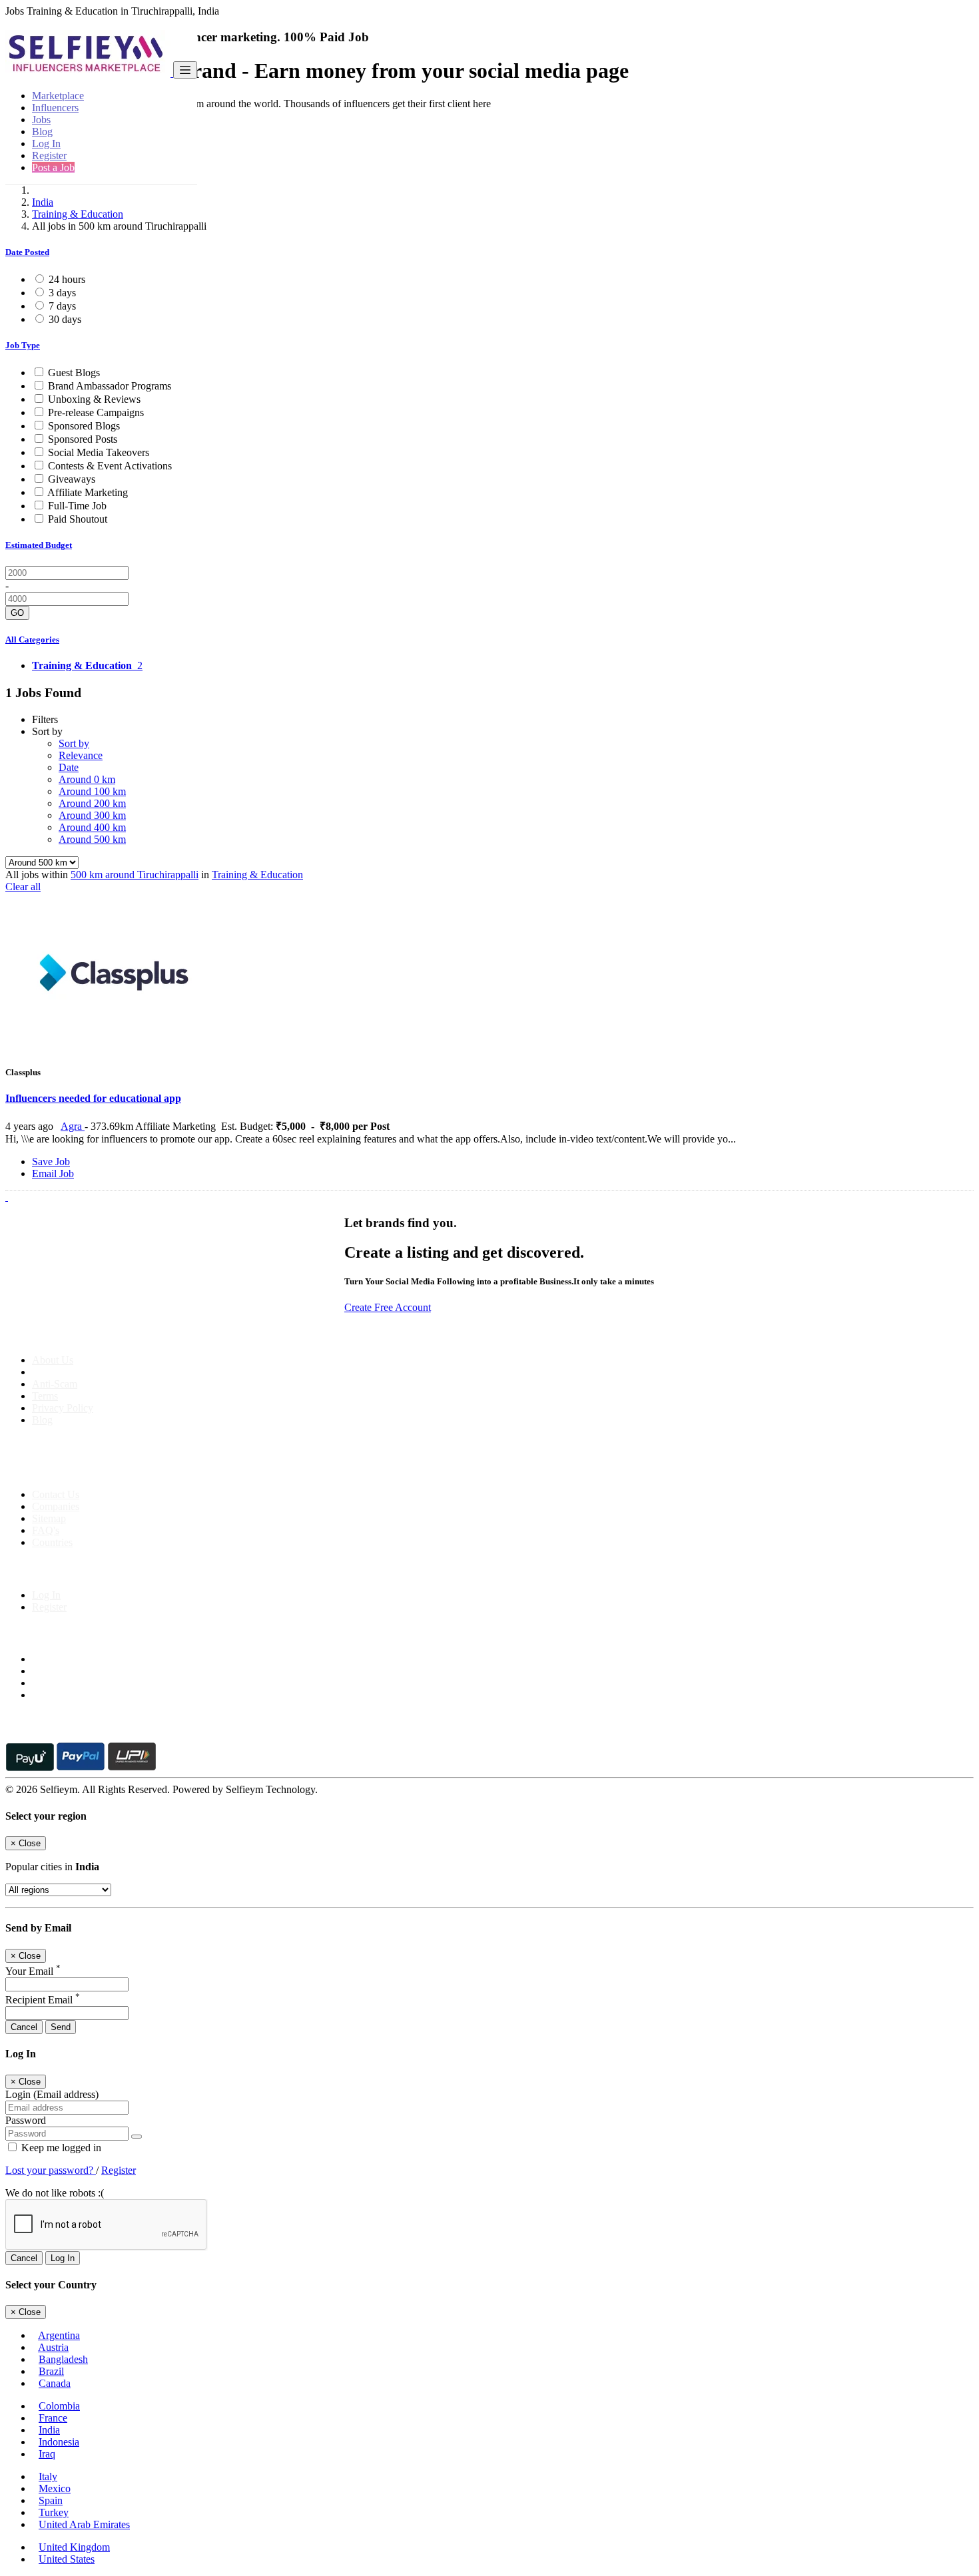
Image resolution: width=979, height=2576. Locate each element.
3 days (62, 293)
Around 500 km (92, 839)
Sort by (74, 743)
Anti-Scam (55, 1384)
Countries (52, 1542)
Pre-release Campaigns (96, 412)
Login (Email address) (52, 2094)
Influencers (55, 108)
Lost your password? (51, 2170)
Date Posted (27, 252)
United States (67, 2559)
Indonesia (59, 2442)
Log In (46, 143)
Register (49, 155)
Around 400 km (92, 827)
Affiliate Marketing (88, 492)
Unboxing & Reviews (94, 399)
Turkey (54, 2512)
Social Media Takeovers (99, 452)
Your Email (33, 1971)
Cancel (24, 2027)
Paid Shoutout (78, 519)
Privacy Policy (63, 1408)
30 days (65, 319)
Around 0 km (87, 779)
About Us (53, 1360)
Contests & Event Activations (110, 466)
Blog (42, 131)
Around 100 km (92, 791)
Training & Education (78, 214)
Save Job (51, 1161)
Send (61, 2027)
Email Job (53, 1173)
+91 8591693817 (107, 1472)
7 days (62, 306)
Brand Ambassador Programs (110, 386)
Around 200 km (92, 803)
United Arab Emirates (84, 2524)
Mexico (55, 2488)
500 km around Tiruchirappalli (135, 875)
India (43, 202)
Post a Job (53, 167)
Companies (56, 1506)
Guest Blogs (74, 373)
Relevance (81, 755)
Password (26, 2120)
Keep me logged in (60, 2148)
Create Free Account (388, 1307)
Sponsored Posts (83, 439)
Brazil (51, 2371)
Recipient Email (43, 2000)
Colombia (59, 2406)
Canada (55, 2383)
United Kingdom (74, 2547)
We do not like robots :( (55, 2193)
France (53, 2418)
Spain (51, 2500)
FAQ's (46, 1530)
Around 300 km (92, 815)
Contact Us (56, 1494)
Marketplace (58, 96)
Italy (48, 2476)
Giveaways (72, 479)
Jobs (41, 120)
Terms (45, 1396)
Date (69, 767)
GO (17, 613)
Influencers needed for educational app (93, 1098)
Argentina (59, 2335)
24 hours (67, 279)
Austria (53, 2347)
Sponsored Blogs (84, 426)
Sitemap (49, 1518)
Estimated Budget (39, 545)
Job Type (23, 345)
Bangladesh (63, 2359)
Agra (73, 1126)
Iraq (47, 2454)
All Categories (32, 640)
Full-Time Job (77, 506)
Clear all (23, 887)
